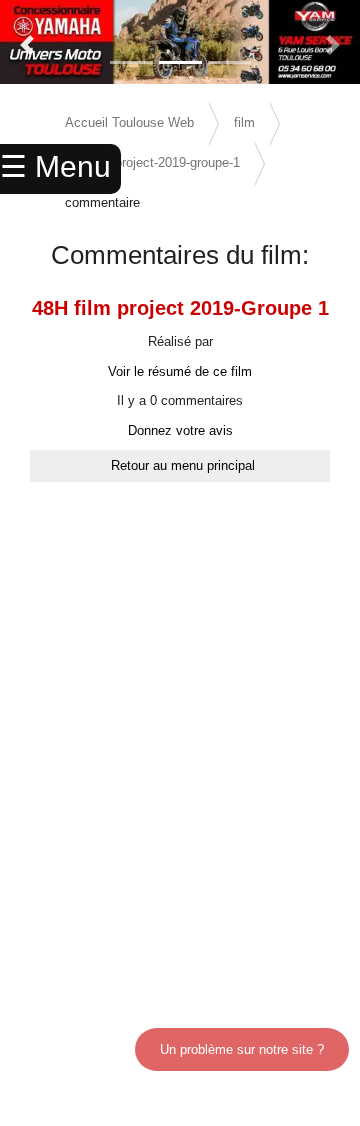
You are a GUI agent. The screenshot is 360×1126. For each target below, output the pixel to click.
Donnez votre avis (180, 430)
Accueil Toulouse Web (129, 122)
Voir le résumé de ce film (180, 371)
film (244, 122)
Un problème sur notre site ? (242, 1049)
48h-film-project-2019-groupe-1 (152, 162)
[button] (27, 45)
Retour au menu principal (183, 465)
